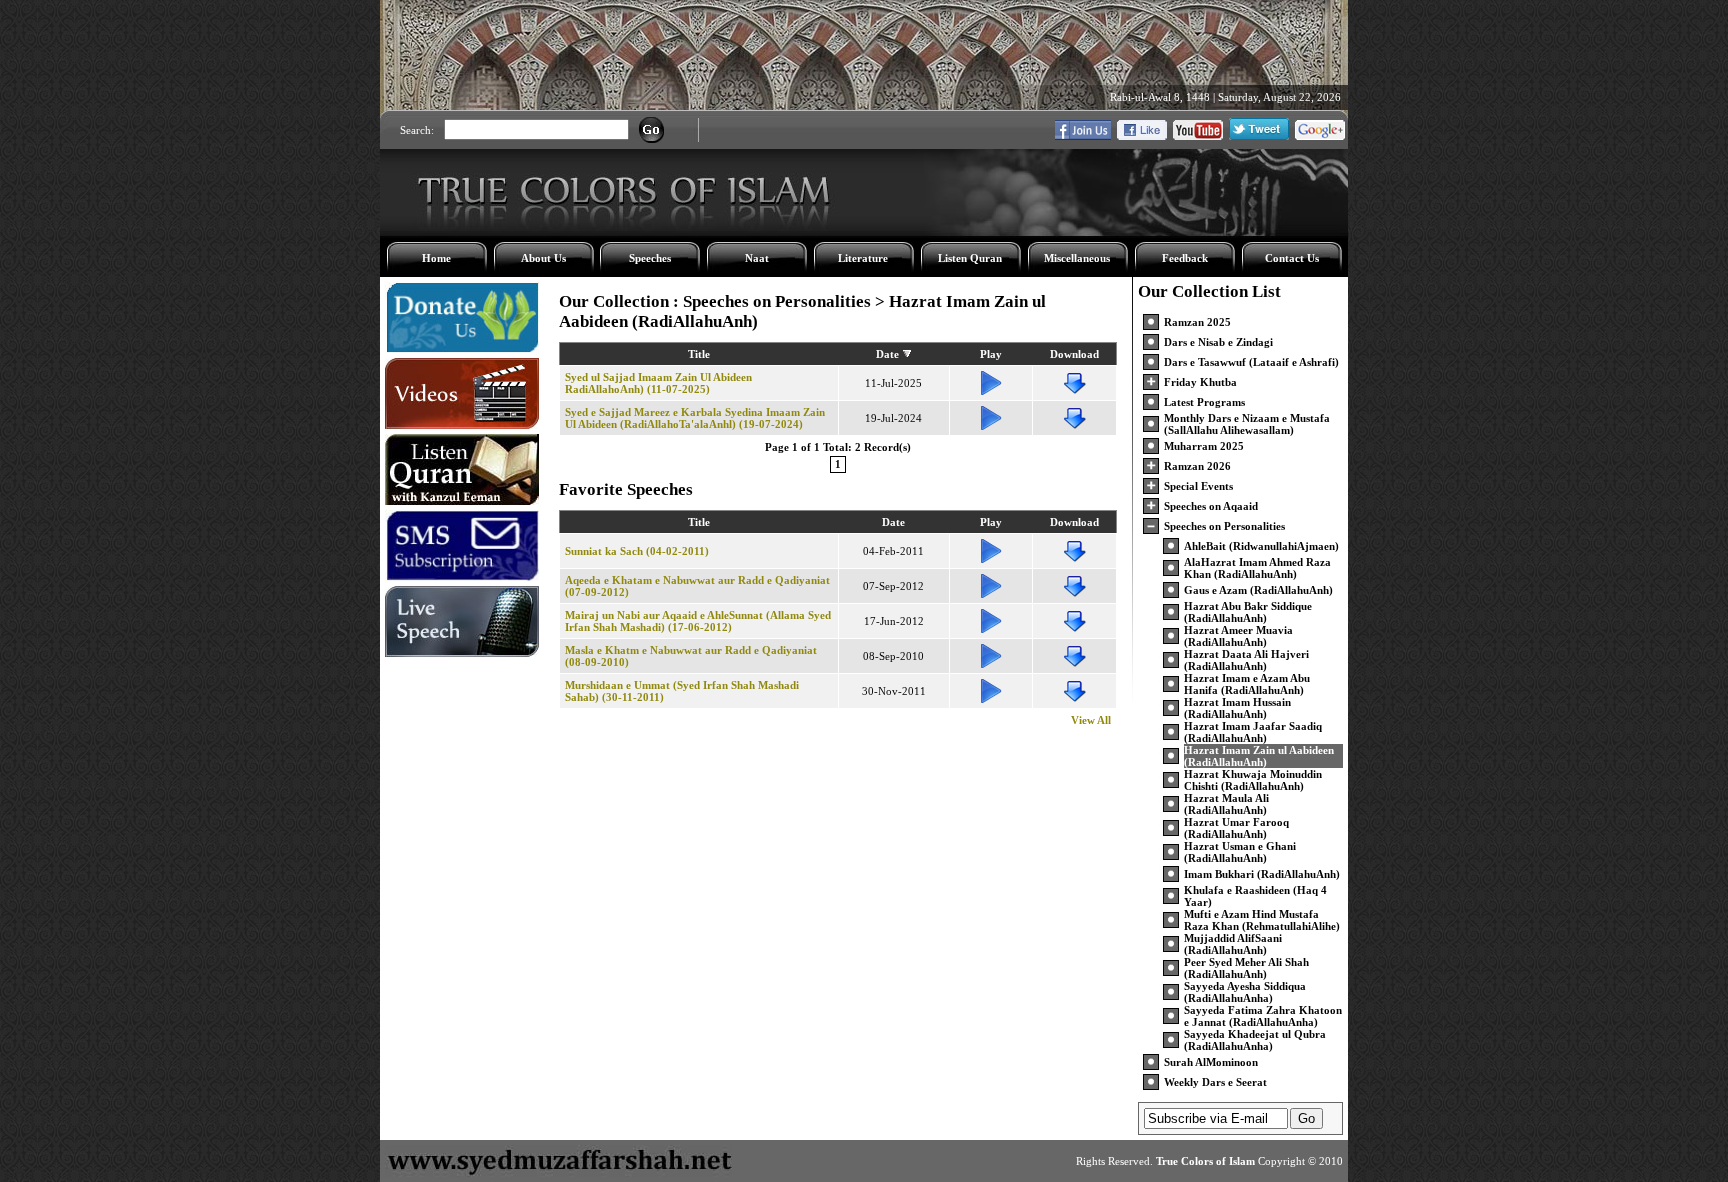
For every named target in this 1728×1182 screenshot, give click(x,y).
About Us (543, 258)
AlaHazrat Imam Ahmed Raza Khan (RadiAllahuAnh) (1257, 568)
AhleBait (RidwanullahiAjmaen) (1261, 546)
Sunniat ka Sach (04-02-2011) (637, 551)
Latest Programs (1204, 402)
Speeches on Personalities (1224, 526)
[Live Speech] (462, 653)
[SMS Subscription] (462, 577)
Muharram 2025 (1204, 446)
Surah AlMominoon (1211, 1062)
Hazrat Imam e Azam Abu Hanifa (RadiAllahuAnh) (1247, 684)
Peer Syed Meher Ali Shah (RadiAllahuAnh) (1246, 968)
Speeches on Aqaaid (1211, 506)
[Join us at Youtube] (1198, 136)
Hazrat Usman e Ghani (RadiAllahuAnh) (1240, 852)
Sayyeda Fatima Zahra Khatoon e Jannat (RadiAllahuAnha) (1263, 1016)
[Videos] (462, 425)
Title (699, 354)
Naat (757, 258)
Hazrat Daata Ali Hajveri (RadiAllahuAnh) (1246, 660)
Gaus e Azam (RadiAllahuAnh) (1258, 590)
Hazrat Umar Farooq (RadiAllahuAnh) (1236, 828)
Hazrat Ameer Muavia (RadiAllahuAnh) (1238, 636)
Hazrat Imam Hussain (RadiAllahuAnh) (1237, 708)
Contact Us (1292, 258)
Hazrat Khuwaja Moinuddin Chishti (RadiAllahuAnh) (1253, 780)
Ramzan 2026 (1197, 466)
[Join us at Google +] (1320, 136)
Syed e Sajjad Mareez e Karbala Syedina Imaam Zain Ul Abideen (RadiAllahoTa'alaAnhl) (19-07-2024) (695, 418)
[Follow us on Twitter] (1259, 136)
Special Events (1198, 486)
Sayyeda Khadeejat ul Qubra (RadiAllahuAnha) (1255, 1040)
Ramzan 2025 (1197, 322)
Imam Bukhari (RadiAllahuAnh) (1262, 874)
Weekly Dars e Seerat (1215, 1082)
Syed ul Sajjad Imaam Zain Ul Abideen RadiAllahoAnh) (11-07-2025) (658, 383)
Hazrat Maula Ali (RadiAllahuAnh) (1226, 804)
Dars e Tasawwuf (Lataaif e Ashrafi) (1251, 362)
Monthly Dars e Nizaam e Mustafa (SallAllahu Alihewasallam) (1247, 424)
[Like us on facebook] (1142, 136)
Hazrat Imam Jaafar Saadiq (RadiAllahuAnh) (1253, 732)
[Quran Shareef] (462, 501)
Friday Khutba (1200, 382)
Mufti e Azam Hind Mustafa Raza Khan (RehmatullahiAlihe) (1262, 920)
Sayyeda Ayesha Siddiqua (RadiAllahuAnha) (1245, 992)
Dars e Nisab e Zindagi (1218, 342)
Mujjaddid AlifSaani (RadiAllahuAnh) (1233, 944)
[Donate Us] (462, 349)
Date (887, 354)
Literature (863, 258)
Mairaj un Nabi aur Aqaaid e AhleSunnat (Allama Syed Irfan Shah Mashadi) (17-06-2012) (698, 621)
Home (436, 258)
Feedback (1185, 258)
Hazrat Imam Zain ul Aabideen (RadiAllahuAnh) (1259, 756)
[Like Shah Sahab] (1083, 136)
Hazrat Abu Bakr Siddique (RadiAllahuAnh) (1248, 612)
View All (1091, 720)
